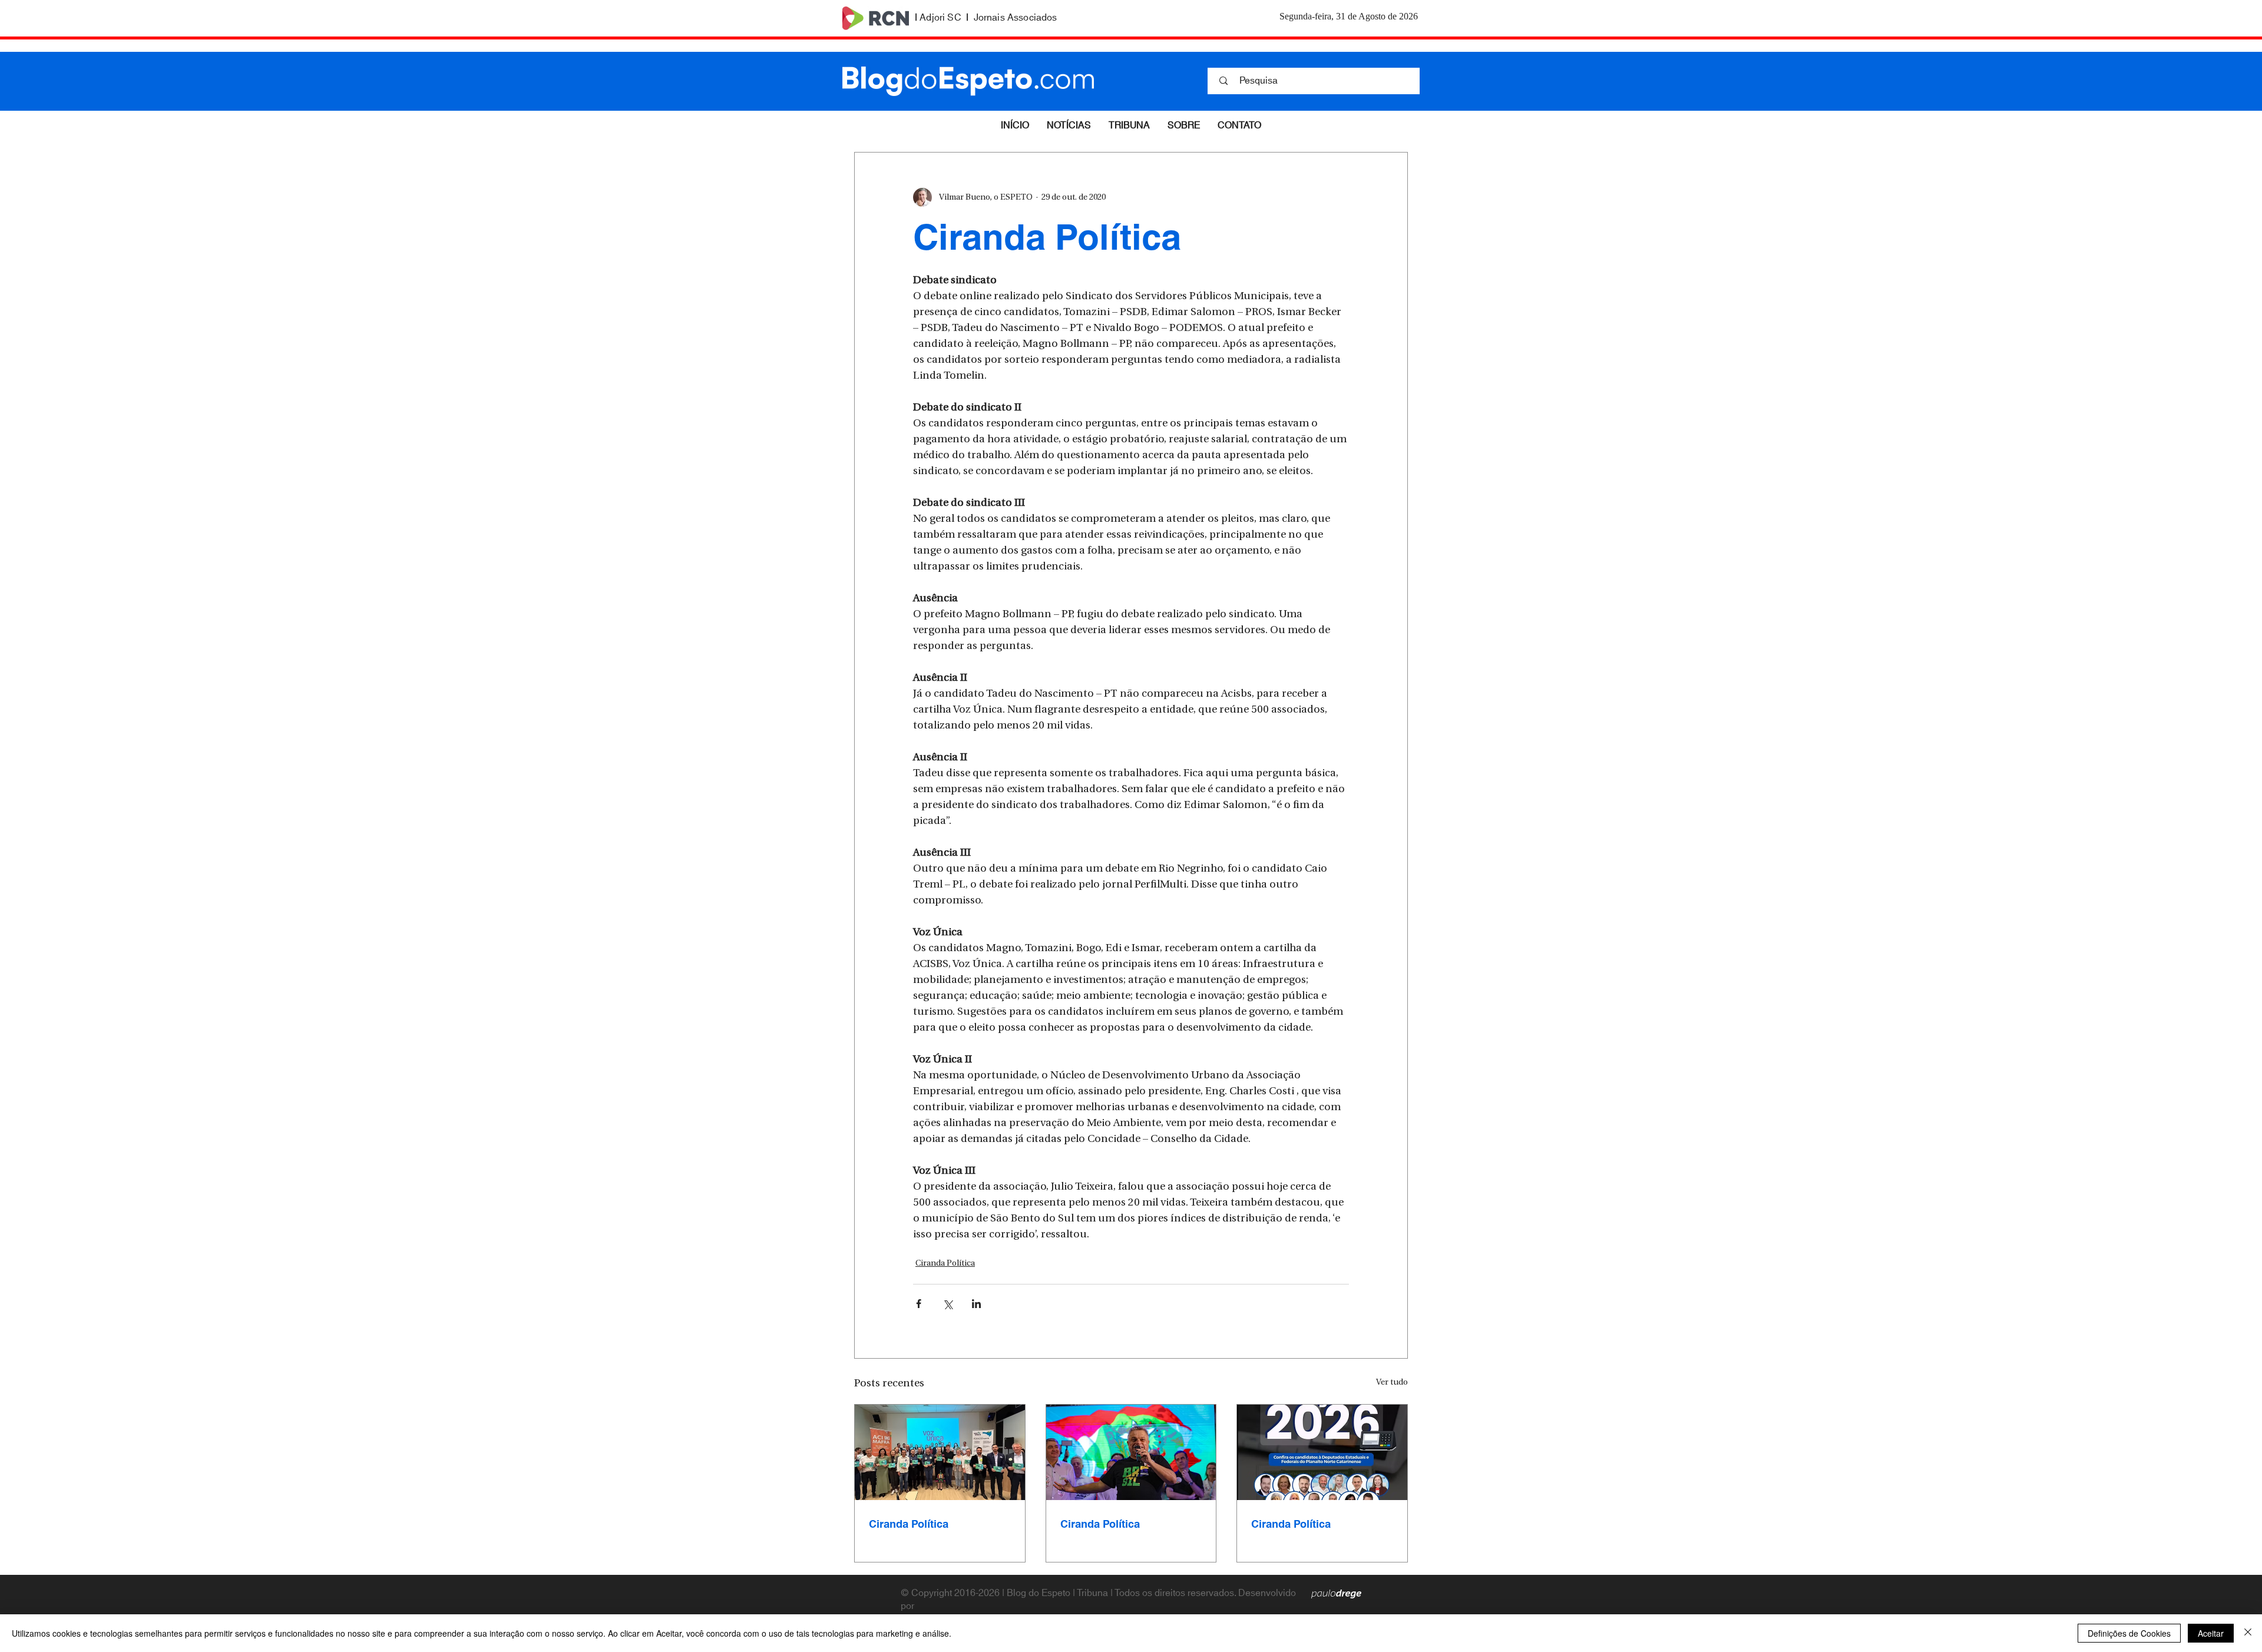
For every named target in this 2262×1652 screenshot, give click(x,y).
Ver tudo (1392, 1383)
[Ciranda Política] (940, 1452)
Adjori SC (940, 18)
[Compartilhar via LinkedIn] (976, 1304)
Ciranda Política (945, 1264)
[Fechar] (2248, 1633)
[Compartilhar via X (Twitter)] (948, 1304)
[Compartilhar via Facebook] (919, 1304)
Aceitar (2211, 1633)
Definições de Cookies (2129, 1633)
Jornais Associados (1016, 18)
